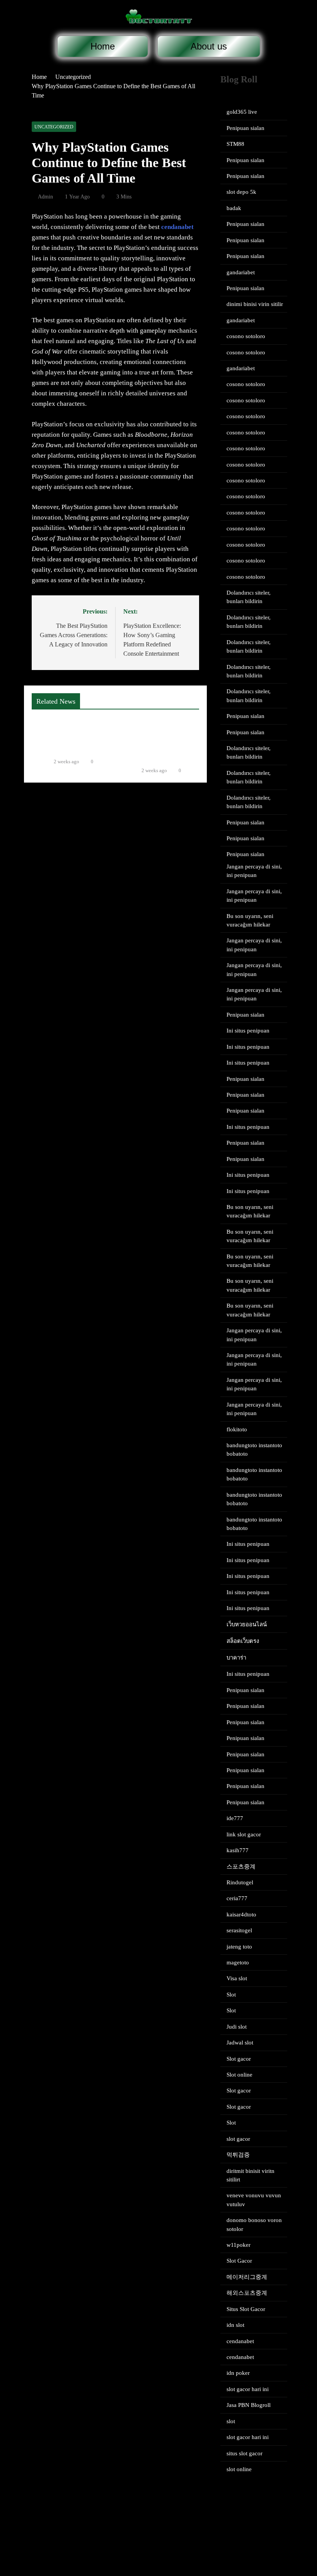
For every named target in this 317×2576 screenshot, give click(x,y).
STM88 (235, 144)
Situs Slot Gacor (246, 2309)
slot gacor (238, 2139)
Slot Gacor (239, 2261)
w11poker (239, 2245)
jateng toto (239, 1947)
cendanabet (177, 227)
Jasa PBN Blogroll (249, 2405)
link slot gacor (244, 1834)
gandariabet (241, 272)
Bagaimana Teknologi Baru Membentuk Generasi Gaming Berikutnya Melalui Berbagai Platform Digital (162, 738)
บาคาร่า (236, 1658)
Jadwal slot (240, 2043)
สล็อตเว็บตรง (243, 1641)
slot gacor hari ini (248, 2389)
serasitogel (239, 1930)
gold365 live (242, 112)
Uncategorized (54, 127)
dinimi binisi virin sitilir (255, 304)
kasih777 (238, 1850)
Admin (45, 197)
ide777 (235, 1818)
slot (231, 2421)
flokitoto (237, 1429)
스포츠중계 (241, 1867)
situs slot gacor (245, 2453)
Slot (231, 1995)
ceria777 (237, 1898)
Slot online (239, 2075)
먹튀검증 (238, 2155)
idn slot (235, 2325)
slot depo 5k (241, 192)
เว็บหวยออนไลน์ (247, 1624)
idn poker (238, 2373)
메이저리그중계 (247, 2277)
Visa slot (237, 1978)
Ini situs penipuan (248, 1031)
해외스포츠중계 (247, 2293)
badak (234, 208)
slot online (239, 2469)
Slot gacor (239, 2059)
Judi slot (237, 2027)
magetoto (238, 1962)
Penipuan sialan (245, 128)
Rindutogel (240, 1882)
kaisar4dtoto (241, 1914)
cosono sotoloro (246, 336)
